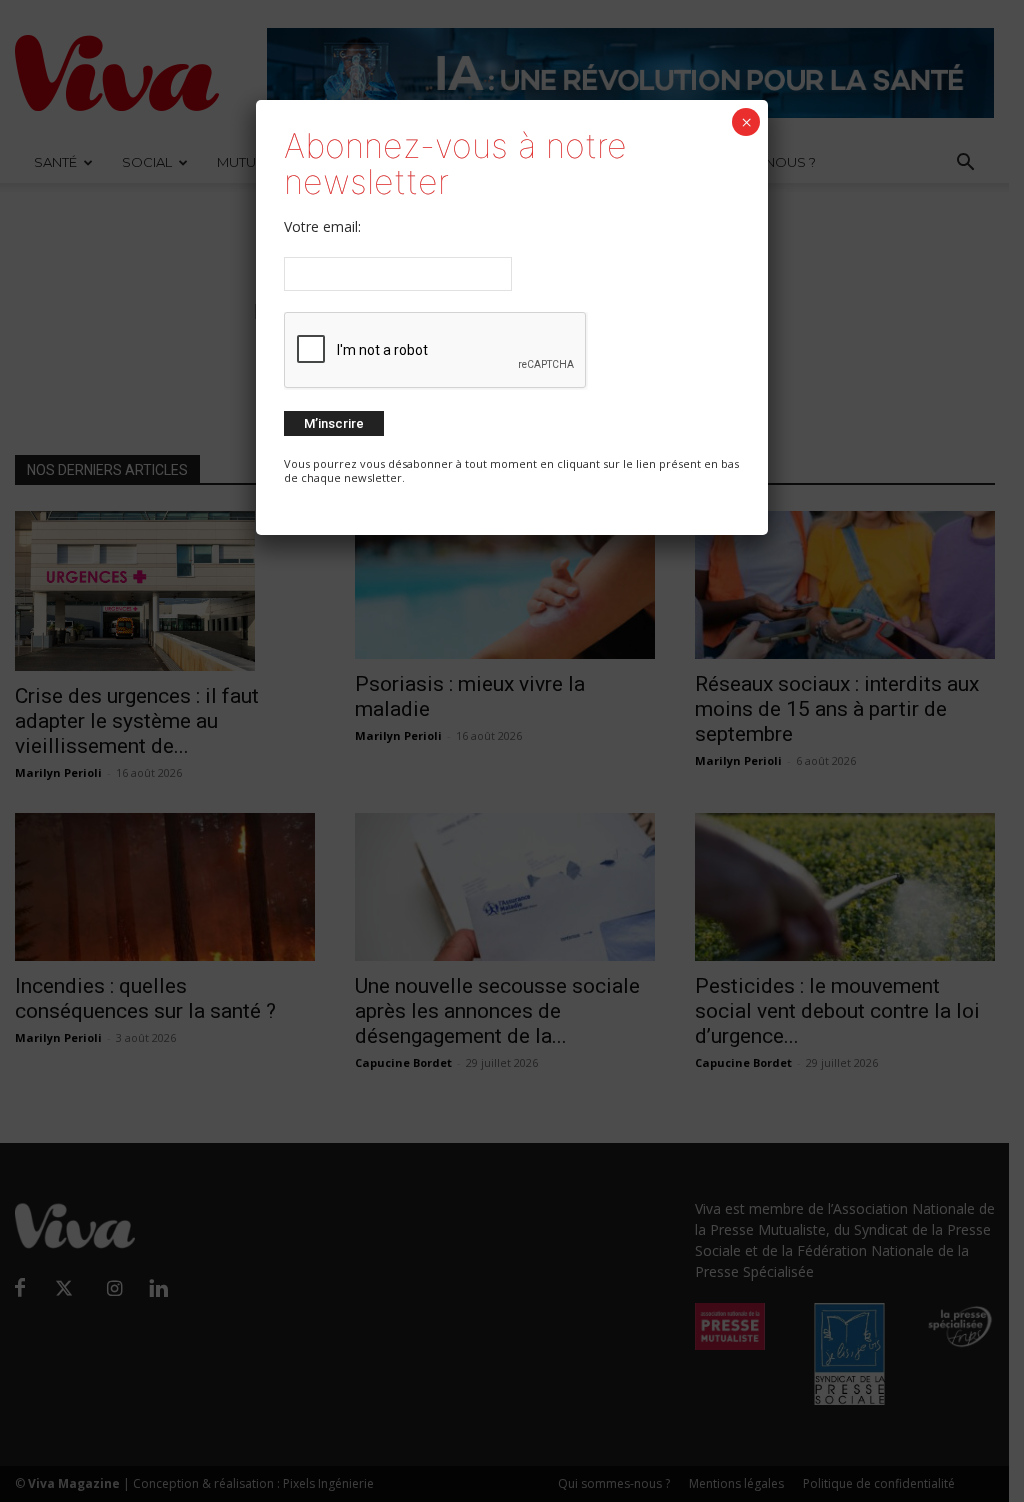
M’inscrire (334, 423)
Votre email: (322, 226)
